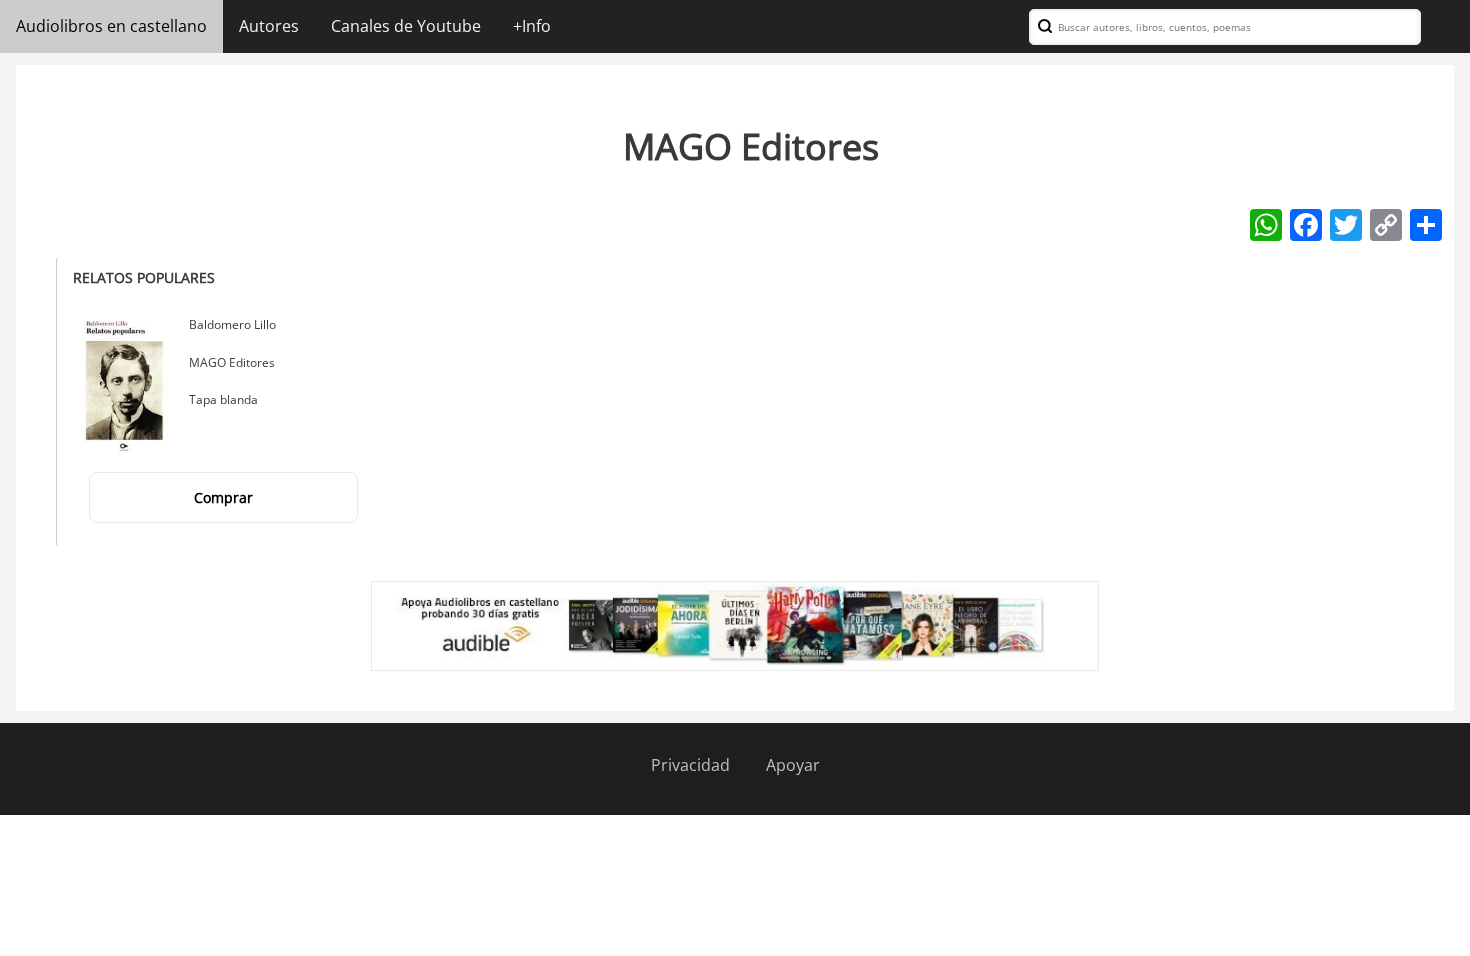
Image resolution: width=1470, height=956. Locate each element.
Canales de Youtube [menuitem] (406, 26)
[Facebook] (1306, 223)
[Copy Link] (1386, 223)
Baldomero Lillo (232, 324)
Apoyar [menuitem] (793, 765)
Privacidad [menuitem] (690, 765)
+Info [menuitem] (532, 26)
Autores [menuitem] (269, 26)
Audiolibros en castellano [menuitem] (111, 26)
